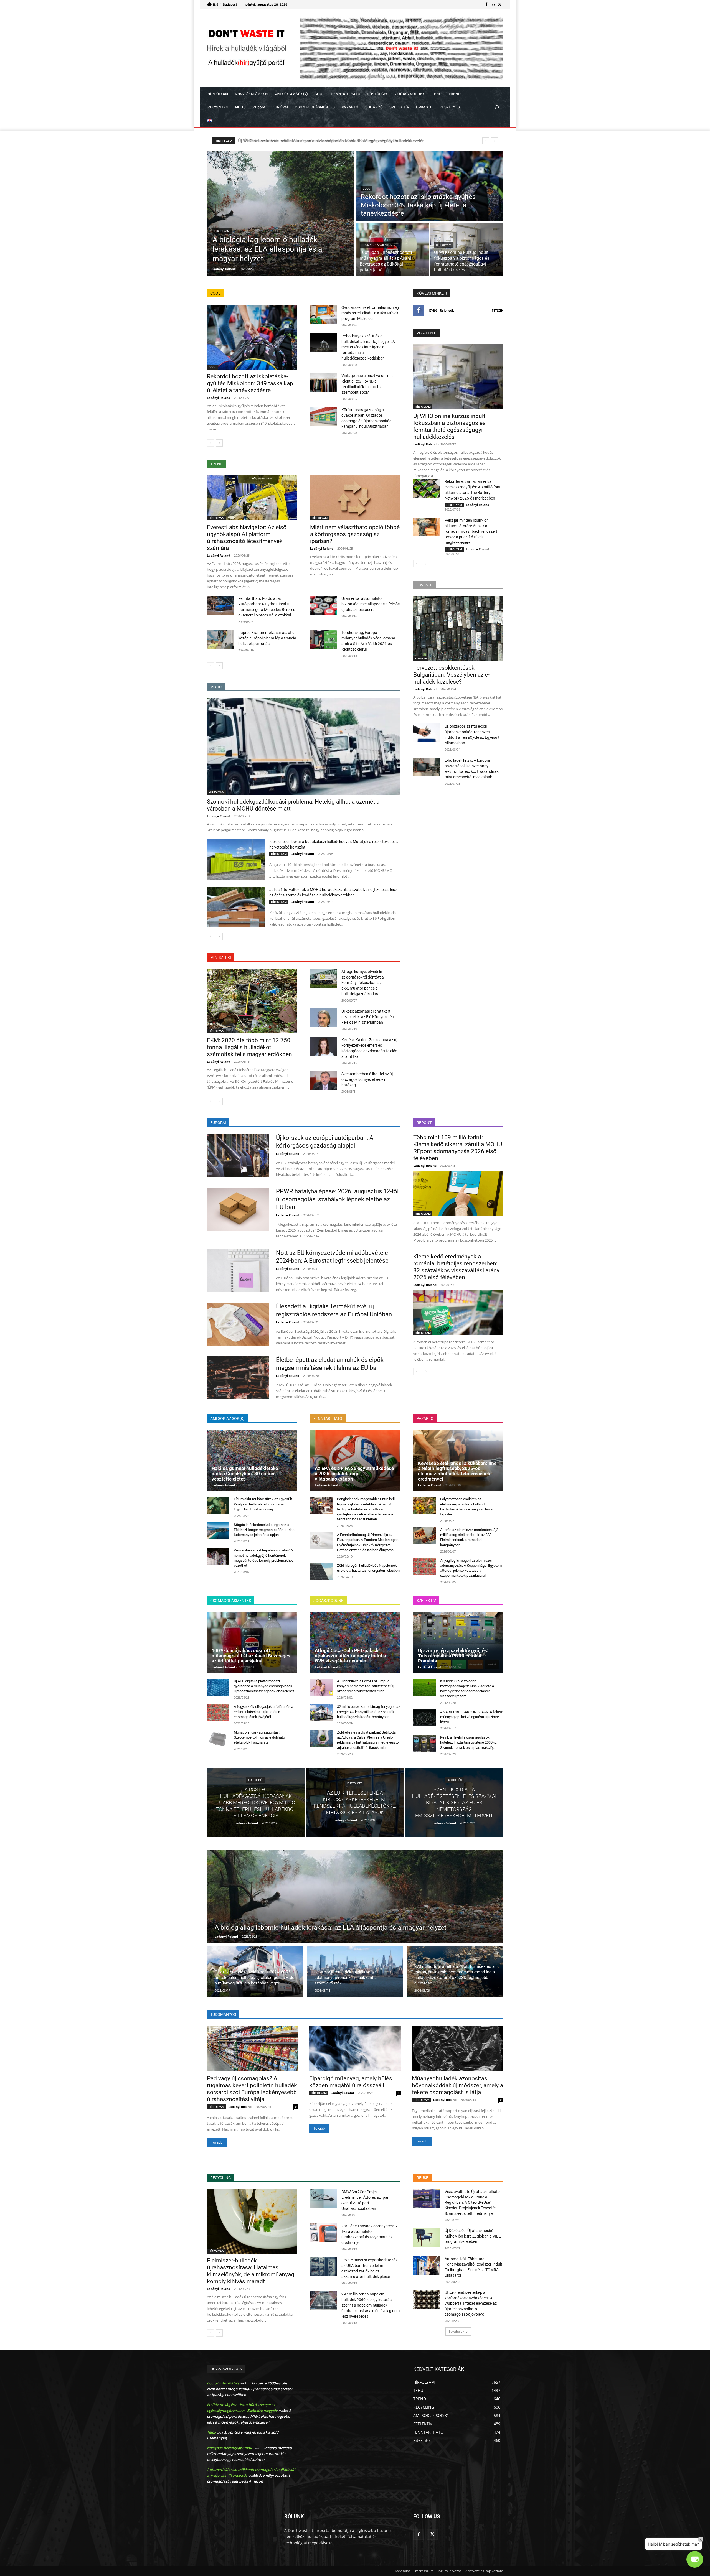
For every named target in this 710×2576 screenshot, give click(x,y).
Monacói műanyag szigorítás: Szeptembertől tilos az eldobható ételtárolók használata (259, 1737)
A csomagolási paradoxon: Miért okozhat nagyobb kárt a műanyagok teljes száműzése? (249, 2416)
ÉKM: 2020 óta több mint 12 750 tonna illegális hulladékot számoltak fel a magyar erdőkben (249, 1047)
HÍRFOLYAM (222, 231)
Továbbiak (456, 2331)
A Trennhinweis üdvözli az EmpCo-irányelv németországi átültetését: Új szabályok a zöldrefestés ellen (365, 1686)
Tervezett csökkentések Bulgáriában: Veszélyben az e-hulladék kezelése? (451, 675)
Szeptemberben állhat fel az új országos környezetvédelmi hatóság (367, 1079)
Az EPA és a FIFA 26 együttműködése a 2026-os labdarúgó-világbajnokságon (354, 1473)
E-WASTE (421, 658)
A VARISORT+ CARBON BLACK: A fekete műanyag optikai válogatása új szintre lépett (472, 1717)
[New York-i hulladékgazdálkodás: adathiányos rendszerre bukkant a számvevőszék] (355, 1972)
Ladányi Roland (219, 398)
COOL (366, 189)
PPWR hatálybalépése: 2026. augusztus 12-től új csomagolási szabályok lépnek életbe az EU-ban (337, 1199)
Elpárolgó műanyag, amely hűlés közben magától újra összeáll (351, 2082)
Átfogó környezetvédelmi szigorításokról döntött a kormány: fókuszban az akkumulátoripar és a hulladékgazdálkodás (363, 983)
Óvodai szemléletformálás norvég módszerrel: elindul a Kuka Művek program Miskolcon (370, 313)
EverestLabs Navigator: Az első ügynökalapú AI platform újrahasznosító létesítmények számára (247, 538)
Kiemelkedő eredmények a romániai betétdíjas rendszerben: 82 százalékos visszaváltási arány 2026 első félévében (456, 1267)
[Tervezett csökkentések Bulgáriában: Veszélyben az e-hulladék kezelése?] (458, 629)
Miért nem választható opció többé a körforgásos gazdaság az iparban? (355, 534)
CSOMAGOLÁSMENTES (377, 245)
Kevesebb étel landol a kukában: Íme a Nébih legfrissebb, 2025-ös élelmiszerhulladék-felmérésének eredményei (457, 1471)
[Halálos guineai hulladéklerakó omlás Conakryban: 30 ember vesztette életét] (252, 1460)
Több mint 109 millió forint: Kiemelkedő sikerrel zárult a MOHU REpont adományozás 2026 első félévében (458, 1148)
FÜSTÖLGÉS (256, 1780)
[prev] (486, 141)
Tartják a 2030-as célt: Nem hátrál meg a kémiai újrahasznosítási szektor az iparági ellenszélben (250, 2389)
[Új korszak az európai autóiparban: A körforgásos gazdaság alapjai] (238, 1156)
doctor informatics (223, 2383)
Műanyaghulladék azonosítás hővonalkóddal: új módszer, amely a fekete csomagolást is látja (457, 2085)
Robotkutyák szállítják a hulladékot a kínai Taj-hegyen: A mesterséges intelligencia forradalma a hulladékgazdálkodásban (368, 347)
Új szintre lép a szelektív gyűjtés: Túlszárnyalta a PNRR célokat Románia (453, 1656)
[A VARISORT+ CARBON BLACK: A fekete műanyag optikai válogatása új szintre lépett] (424, 1718)
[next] (495, 141)
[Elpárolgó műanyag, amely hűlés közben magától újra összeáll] (355, 2049)
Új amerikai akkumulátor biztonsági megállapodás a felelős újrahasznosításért (371, 604)
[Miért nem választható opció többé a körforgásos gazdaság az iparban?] (355, 498)
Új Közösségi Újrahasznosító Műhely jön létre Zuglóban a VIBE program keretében (473, 2236)
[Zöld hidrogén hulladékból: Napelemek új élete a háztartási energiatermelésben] (321, 1572)
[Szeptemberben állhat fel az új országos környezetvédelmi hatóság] (324, 1081)
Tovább (217, 2142)
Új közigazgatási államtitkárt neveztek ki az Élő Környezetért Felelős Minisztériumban (368, 1017)
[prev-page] (210, 443)
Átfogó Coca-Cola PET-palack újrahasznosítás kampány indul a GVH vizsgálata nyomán (350, 1656)
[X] (500, 4)
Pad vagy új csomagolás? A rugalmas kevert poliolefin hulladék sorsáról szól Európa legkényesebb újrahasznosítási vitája (252, 2089)
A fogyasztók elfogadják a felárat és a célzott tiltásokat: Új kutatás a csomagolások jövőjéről (263, 1712)
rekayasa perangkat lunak (229, 2448)
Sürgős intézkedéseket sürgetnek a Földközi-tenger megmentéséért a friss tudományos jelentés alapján (264, 1530)
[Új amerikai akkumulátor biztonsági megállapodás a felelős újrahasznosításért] (324, 605)
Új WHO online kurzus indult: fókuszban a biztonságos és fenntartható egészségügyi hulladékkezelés (450, 426)
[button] (497, 107)
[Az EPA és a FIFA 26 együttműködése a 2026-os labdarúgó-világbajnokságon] (355, 1460)
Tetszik (497, 310)
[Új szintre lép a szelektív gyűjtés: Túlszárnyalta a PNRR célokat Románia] (458, 1642)
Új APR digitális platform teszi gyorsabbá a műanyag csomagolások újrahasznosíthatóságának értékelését (264, 1686)
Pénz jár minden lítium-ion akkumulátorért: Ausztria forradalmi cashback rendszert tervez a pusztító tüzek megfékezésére (471, 531)
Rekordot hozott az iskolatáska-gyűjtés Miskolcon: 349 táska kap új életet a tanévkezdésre (250, 383)
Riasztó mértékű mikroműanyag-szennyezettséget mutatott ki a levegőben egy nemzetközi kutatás (249, 2454)
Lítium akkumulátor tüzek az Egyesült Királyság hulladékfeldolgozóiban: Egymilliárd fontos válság (263, 1504)
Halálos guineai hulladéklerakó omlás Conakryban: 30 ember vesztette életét (311, 141)
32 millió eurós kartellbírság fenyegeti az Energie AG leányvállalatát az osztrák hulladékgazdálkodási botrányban (368, 1712)
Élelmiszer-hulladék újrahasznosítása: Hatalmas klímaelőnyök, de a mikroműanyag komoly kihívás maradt (251, 2271)
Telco (211, 2432)
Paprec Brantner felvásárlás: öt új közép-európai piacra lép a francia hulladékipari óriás (267, 638)
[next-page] (219, 443)
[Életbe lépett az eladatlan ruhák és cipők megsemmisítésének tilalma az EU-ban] (238, 1378)
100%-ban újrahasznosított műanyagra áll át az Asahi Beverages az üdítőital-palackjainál (251, 1656)
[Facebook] (486, 4)
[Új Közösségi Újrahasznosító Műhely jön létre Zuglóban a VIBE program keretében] (427, 2238)
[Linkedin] (493, 4)
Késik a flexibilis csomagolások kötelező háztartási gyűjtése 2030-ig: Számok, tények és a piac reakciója (469, 1742)
